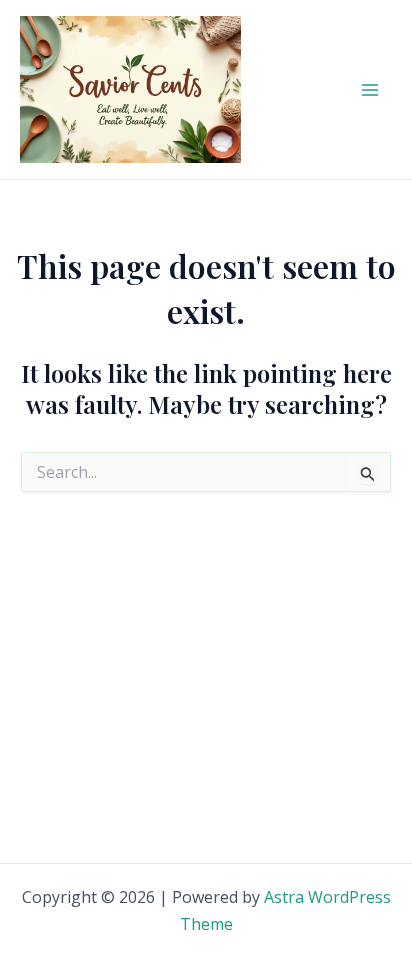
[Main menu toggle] (370, 90)
